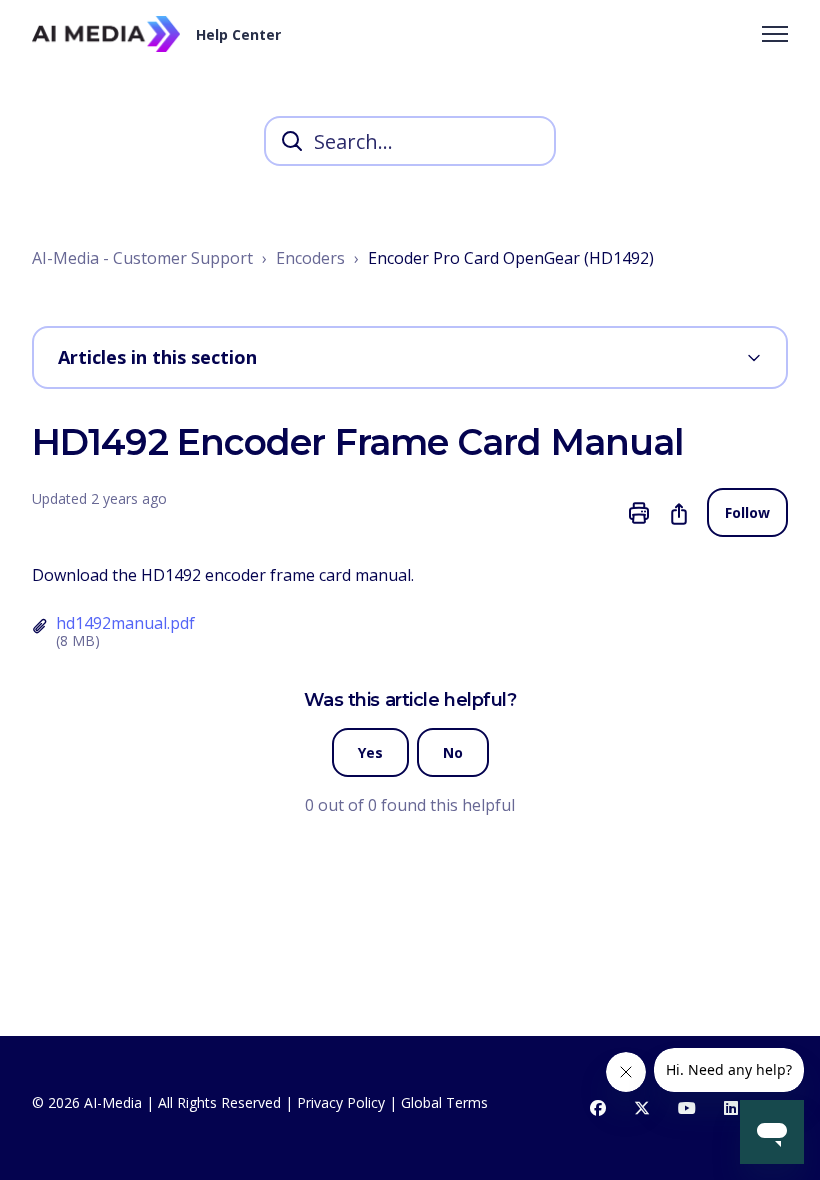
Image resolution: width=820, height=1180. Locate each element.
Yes (370, 752)
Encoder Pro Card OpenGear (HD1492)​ (511, 258)
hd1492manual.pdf (125, 623)
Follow (747, 512)
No (453, 752)
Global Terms (444, 1102)
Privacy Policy (341, 1102)
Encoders (310, 258)
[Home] (106, 34)
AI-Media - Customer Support (142, 258)
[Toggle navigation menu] (775, 34)
